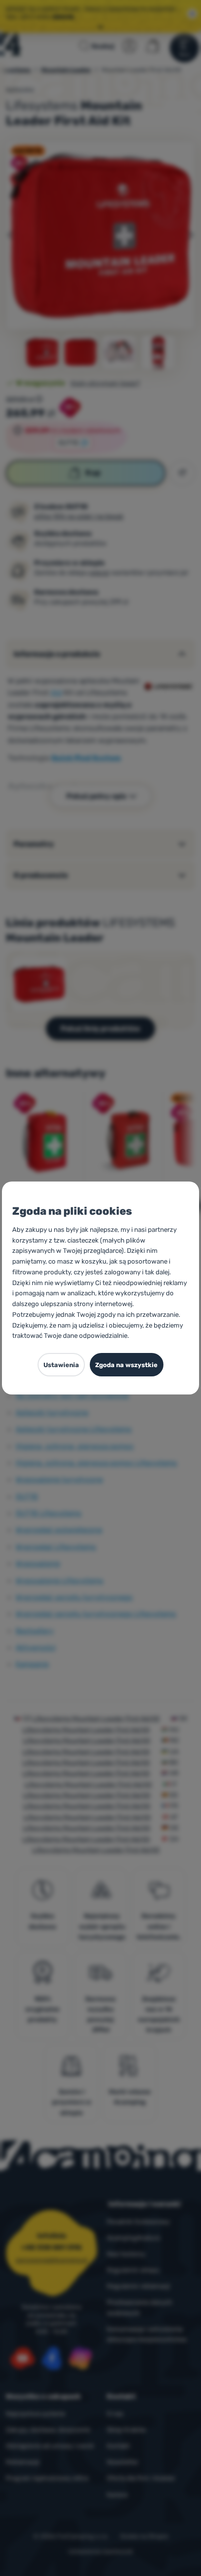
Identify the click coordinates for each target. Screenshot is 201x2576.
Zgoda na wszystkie (126, 1365)
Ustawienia (61, 1365)
